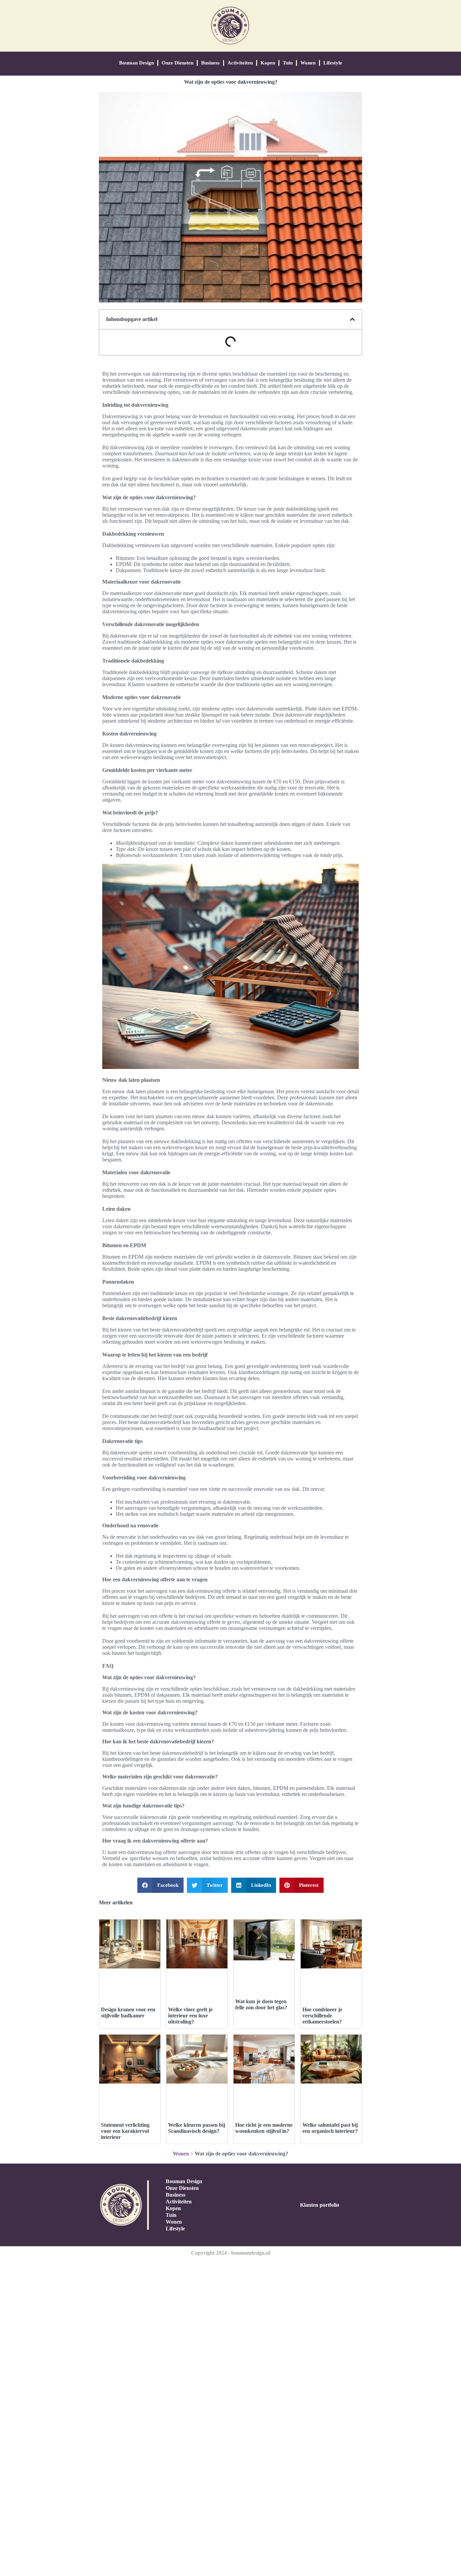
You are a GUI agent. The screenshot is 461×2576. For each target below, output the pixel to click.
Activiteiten (240, 63)
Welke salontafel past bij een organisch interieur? (330, 2128)
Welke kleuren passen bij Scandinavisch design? (197, 2128)
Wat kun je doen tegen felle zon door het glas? (261, 2004)
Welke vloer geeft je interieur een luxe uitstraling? (190, 2016)
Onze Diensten (178, 63)
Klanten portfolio (320, 2205)
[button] (352, 319)
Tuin (288, 63)
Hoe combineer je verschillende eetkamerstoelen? (322, 2016)
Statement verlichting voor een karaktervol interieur (125, 2131)
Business (210, 63)
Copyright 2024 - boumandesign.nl (231, 2253)
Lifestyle (333, 63)
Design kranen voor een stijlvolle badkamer (128, 2012)
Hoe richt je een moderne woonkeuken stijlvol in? (264, 2128)
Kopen (268, 63)
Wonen (308, 63)
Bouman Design (137, 63)
